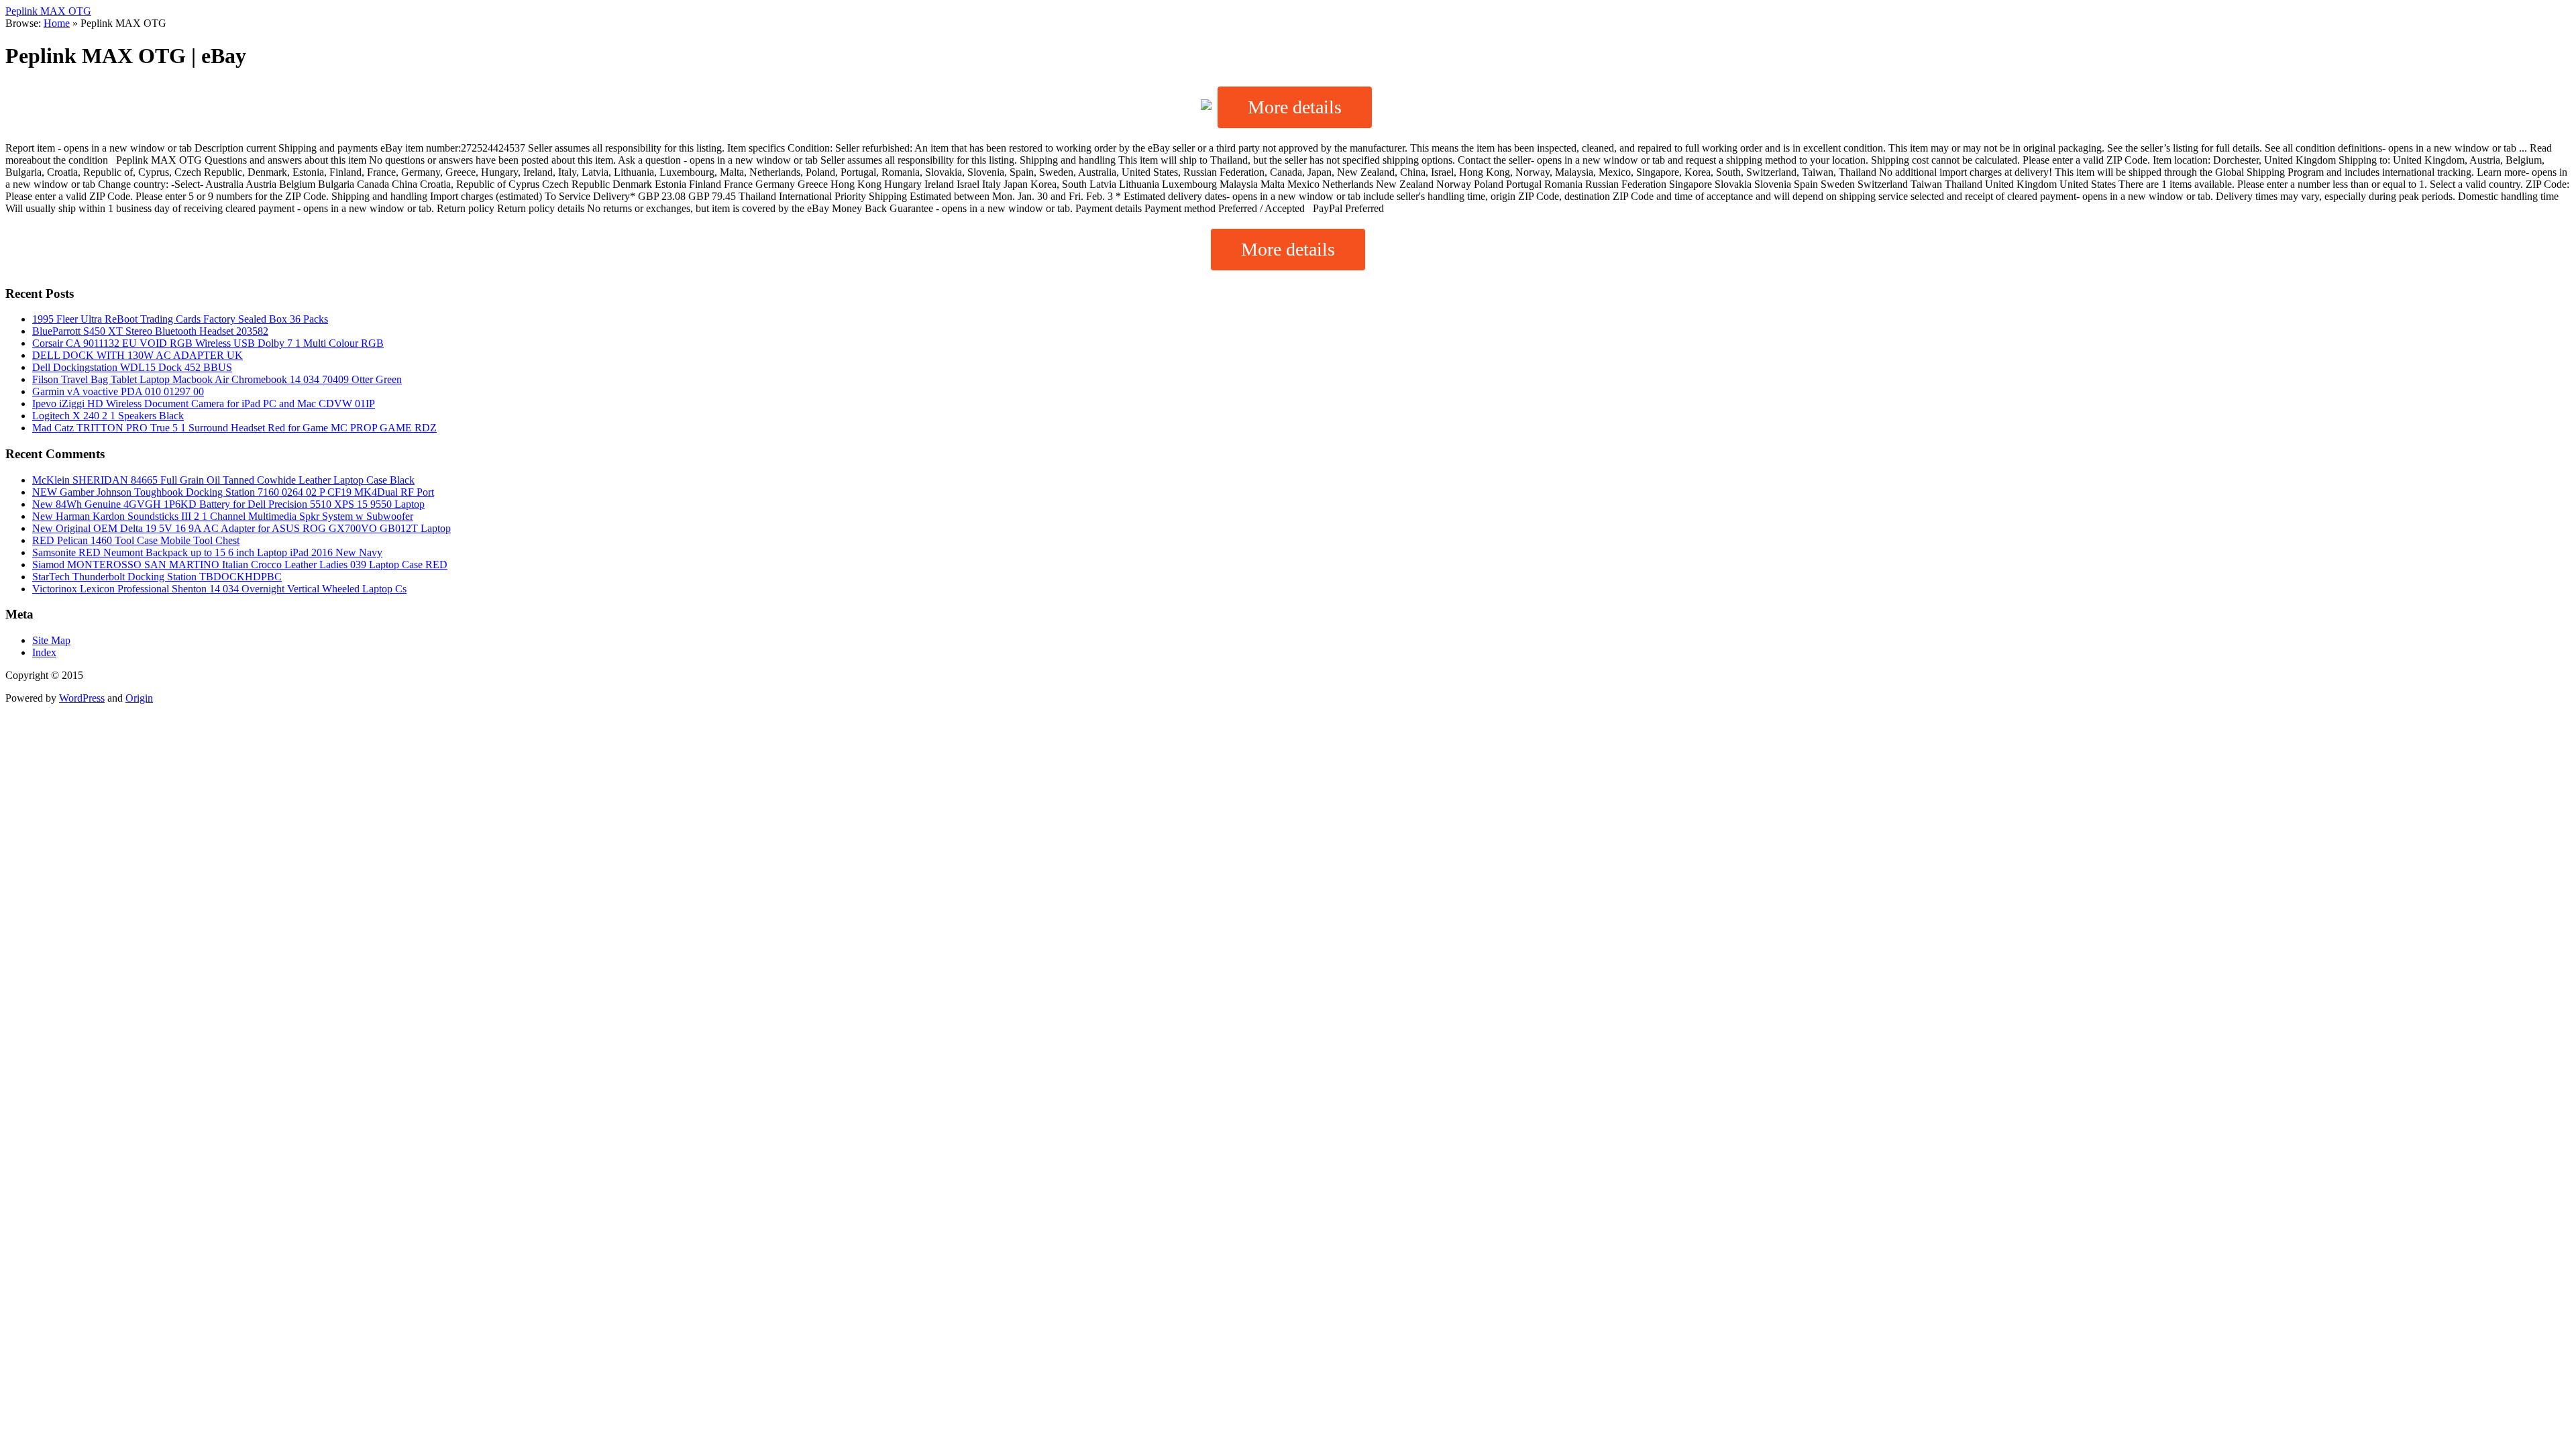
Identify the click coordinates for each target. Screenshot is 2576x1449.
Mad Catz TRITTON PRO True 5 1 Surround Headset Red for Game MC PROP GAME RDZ (234, 428)
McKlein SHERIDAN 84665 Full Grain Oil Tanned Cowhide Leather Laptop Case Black (223, 480)
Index (44, 652)
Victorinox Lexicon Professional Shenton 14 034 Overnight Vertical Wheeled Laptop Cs (219, 589)
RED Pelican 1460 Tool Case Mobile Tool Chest (136, 540)
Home (57, 23)
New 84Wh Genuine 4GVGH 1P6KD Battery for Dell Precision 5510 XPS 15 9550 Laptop (228, 504)
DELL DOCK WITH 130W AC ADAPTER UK (138, 355)
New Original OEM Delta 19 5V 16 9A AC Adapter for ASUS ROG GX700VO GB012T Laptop (241, 528)
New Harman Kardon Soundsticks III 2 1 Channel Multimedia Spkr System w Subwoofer (223, 516)
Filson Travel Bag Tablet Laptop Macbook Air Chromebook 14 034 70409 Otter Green (217, 379)
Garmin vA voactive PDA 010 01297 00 (118, 391)
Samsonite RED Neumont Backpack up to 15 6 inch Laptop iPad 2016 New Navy (207, 552)
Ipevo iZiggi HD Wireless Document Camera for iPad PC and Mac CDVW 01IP (204, 404)
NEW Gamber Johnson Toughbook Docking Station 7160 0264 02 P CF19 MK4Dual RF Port (233, 492)
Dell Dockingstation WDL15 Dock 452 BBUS (132, 367)
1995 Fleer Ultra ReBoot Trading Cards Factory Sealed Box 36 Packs (180, 319)
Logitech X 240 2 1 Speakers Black (108, 416)
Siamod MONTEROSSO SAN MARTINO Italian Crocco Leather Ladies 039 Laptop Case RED (240, 565)
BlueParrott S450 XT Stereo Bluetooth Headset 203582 (150, 331)
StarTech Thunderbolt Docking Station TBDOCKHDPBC (157, 577)
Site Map (51, 640)
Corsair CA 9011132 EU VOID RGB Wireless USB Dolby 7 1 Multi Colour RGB (208, 343)
